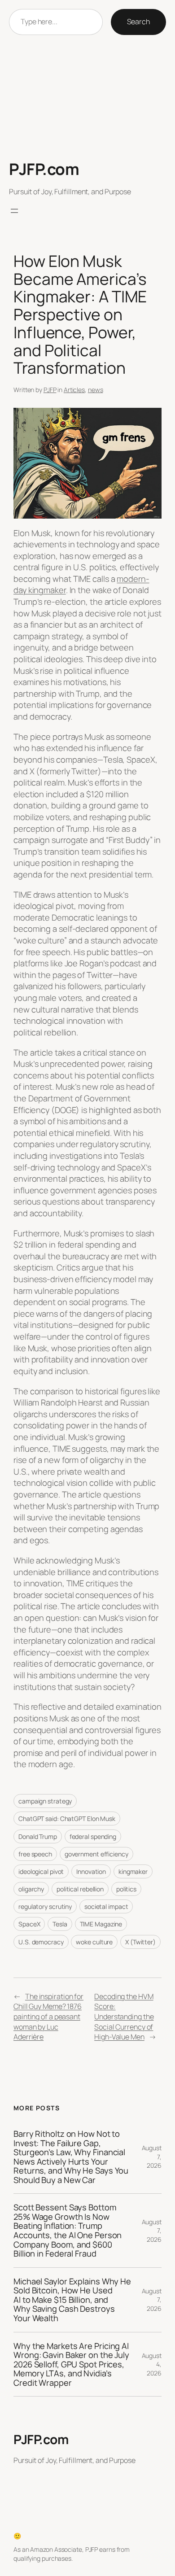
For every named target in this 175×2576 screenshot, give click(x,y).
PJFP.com (44, 169)
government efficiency (96, 1854)
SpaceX (29, 1924)
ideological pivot (41, 1871)
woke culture (94, 1942)
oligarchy (31, 1889)
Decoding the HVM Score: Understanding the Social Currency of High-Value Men (124, 2017)
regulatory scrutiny (45, 1906)
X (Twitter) (140, 1942)
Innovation (91, 1871)
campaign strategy (45, 1801)
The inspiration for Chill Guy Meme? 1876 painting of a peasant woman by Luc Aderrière (48, 2017)
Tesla (60, 1924)
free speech (35, 1854)
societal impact (106, 1906)
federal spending (93, 1836)
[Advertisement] (87, 98)
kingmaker (133, 1871)
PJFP (50, 390)
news (96, 390)
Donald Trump (38, 1836)
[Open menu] (14, 211)
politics (126, 1889)
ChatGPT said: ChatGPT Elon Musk (67, 1818)
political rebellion (80, 1889)
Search (138, 22)
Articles (74, 390)
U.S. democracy (41, 1942)
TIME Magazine (101, 1924)
